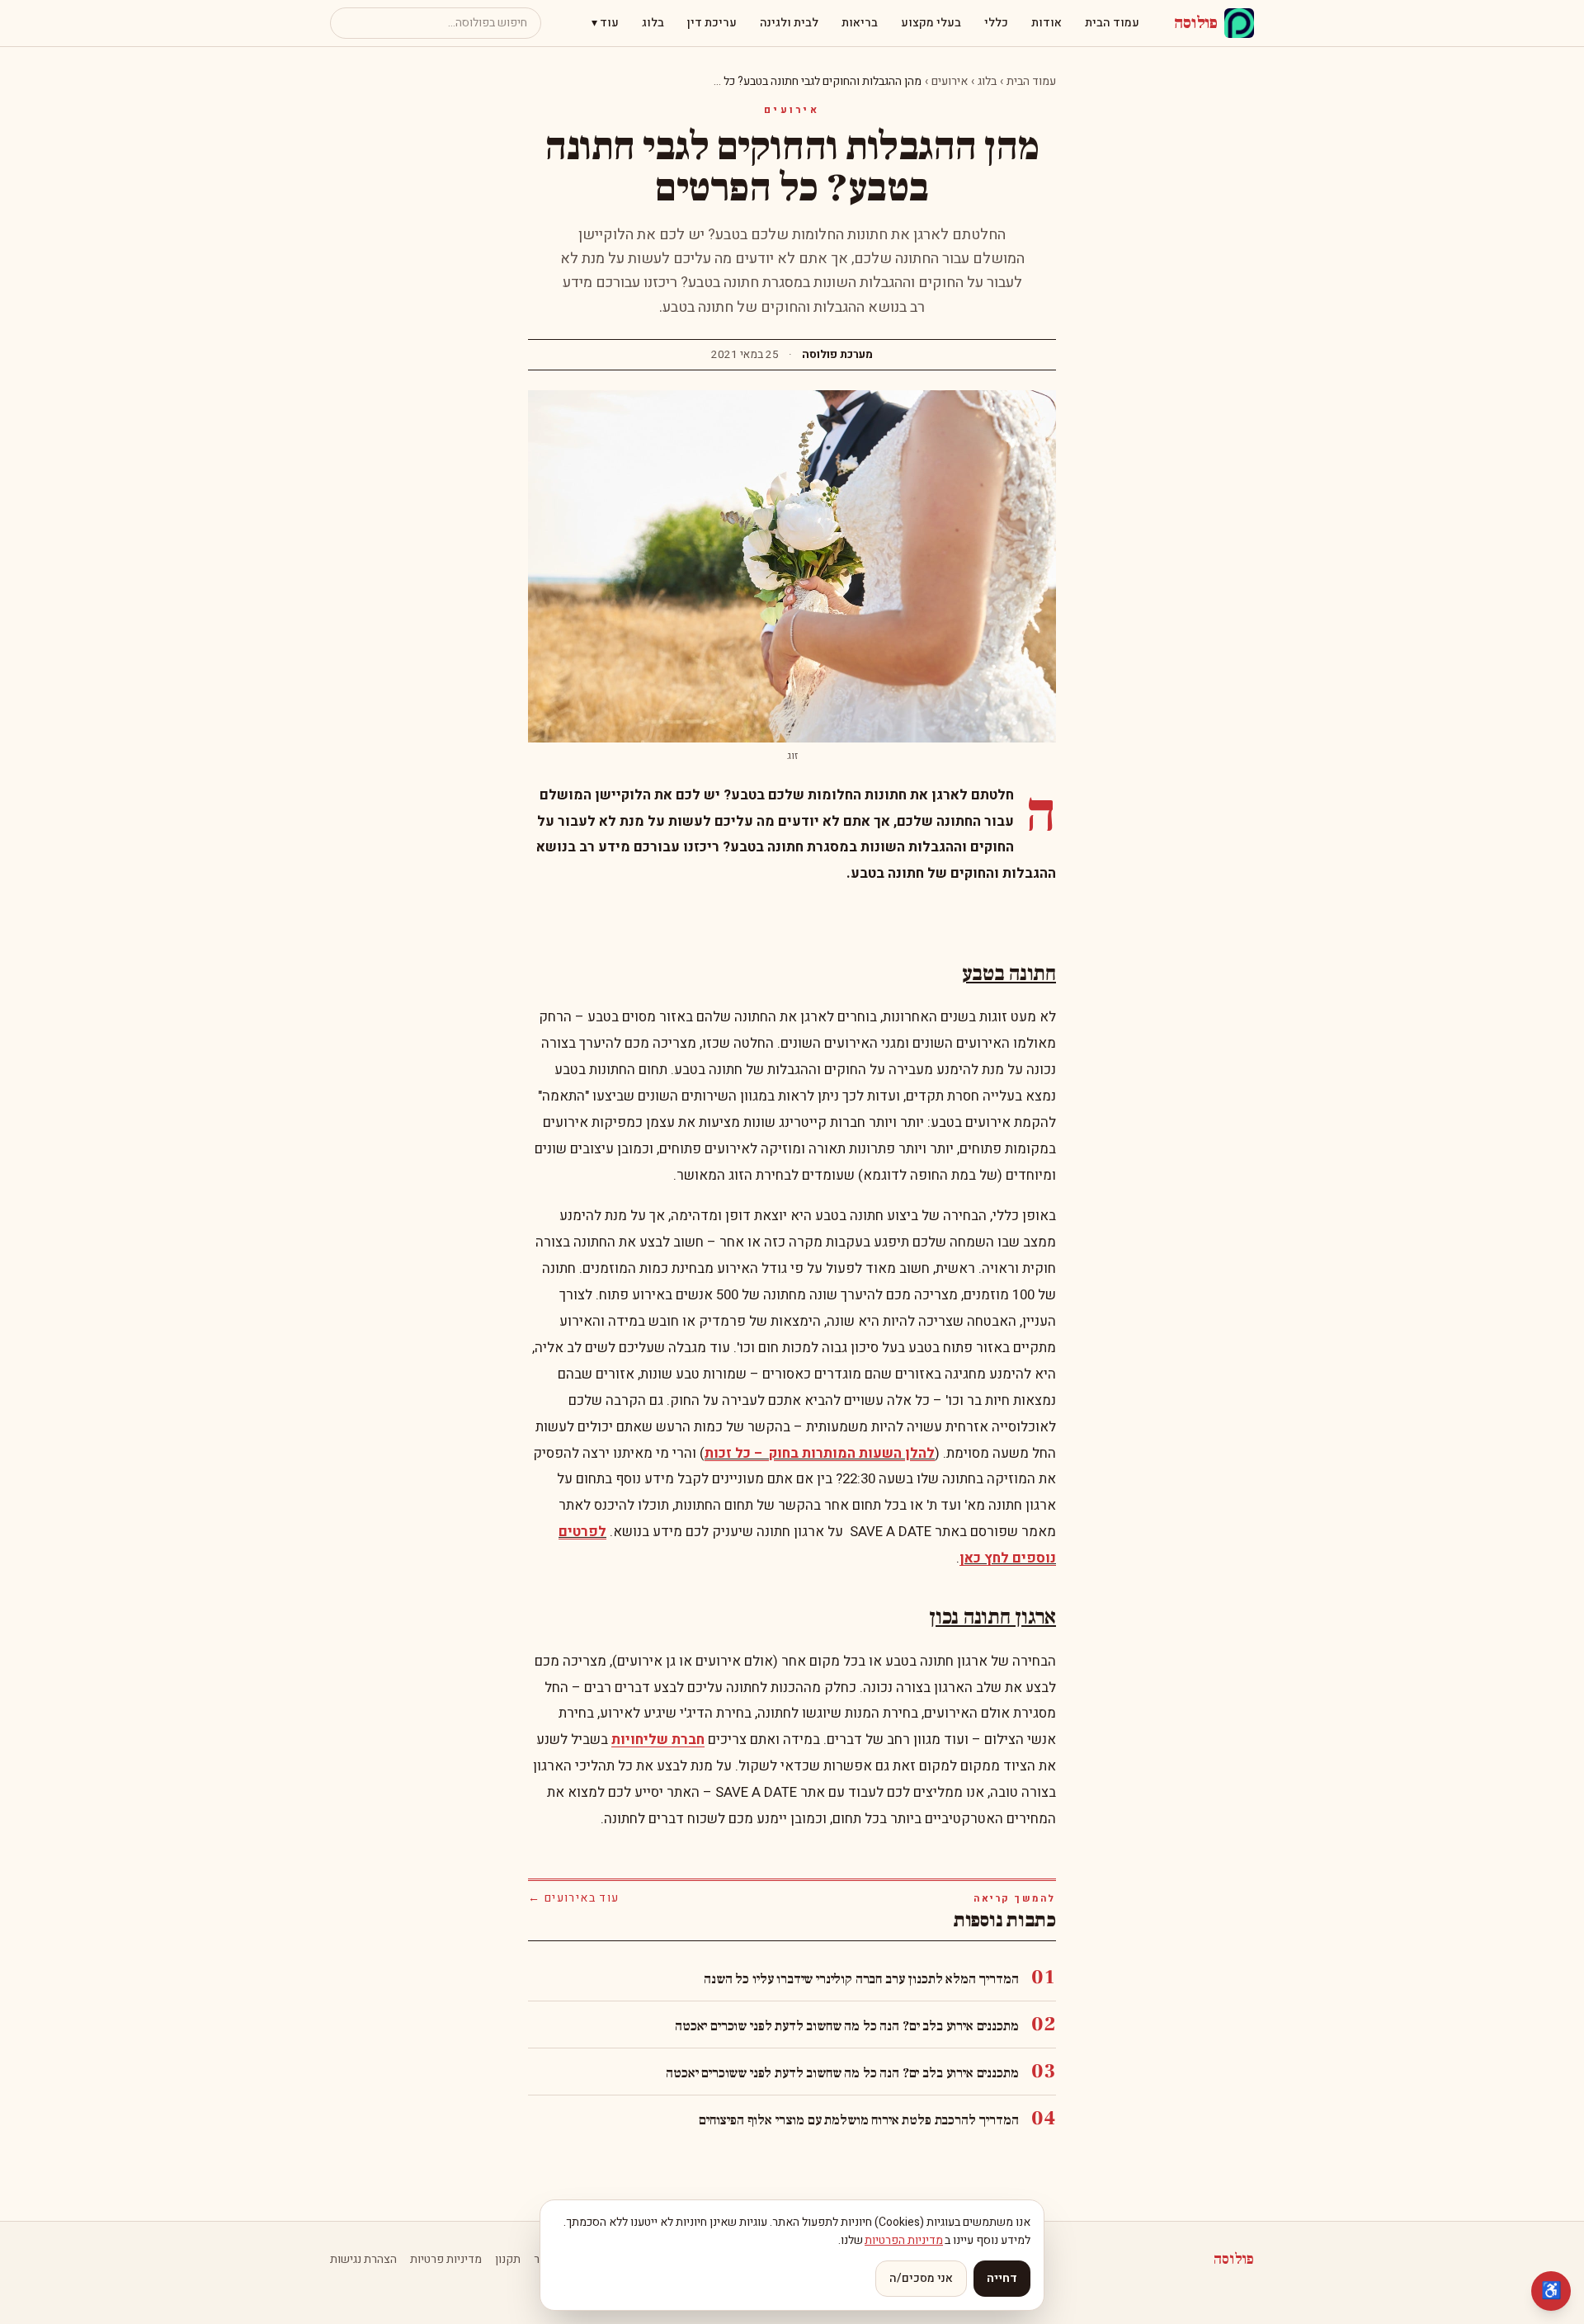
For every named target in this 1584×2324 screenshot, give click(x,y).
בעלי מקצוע (931, 23)
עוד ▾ (605, 23)
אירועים (950, 81)
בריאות (860, 23)
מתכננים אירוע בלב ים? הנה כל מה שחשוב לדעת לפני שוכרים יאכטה (846, 2026)
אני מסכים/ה (921, 2278)
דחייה (1002, 2278)
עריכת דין (712, 23)
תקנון (508, 2260)
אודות (1047, 23)
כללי (996, 23)
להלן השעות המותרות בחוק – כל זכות (820, 1453)
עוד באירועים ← (574, 1898)
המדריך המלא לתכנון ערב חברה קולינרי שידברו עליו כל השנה (861, 1979)
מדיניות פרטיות (446, 2260)
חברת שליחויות (658, 1739)
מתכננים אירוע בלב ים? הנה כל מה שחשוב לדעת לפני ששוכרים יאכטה (842, 2073)
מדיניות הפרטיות (904, 2240)
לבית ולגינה (789, 23)
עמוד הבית (1112, 23)
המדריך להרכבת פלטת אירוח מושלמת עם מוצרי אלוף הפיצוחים (858, 2120)
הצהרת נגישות (363, 2260)
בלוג (653, 23)
